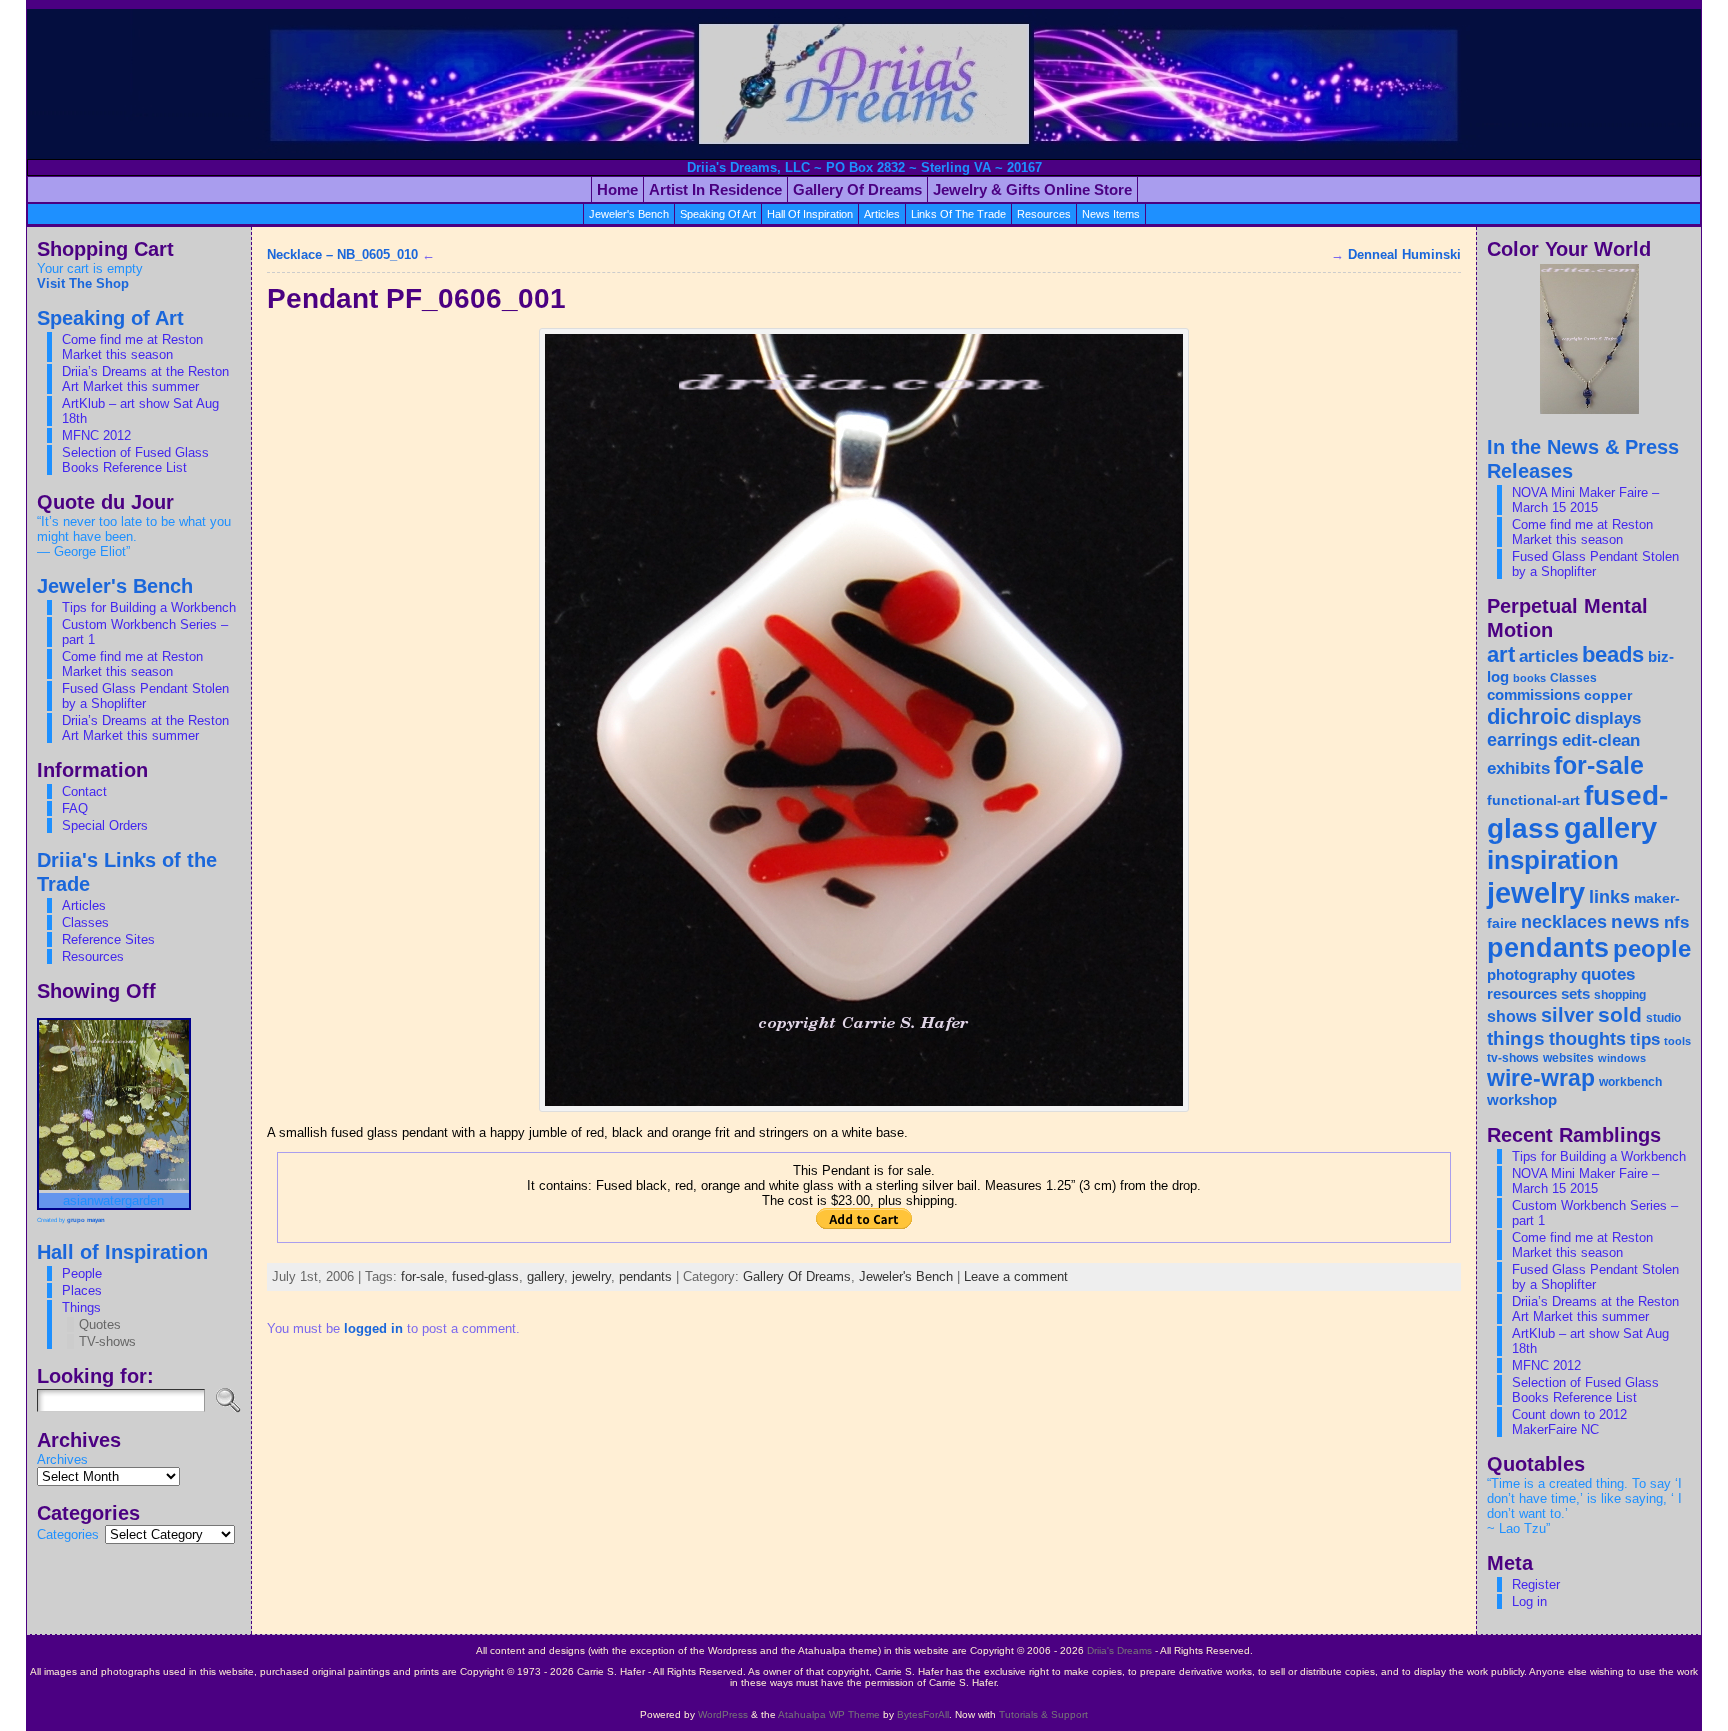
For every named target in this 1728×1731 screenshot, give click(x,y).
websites (1568, 1058)
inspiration (1553, 860)
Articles (84, 905)
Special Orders (105, 825)
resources (1044, 214)
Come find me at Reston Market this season (132, 347)
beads (1613, 654)
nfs (1676, 922)
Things (81, 1307)
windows (1622, 1058)
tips (1645, 1039)
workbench (1630, 1082)
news (1635, 921)
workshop (1522, 1100)
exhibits (1518, 768)
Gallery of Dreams (857, 189)
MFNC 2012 (96, 435)
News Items (1111, 214)
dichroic (1529, 716)
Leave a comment (1016, 1276)
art (1501, 654)
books (1529, 678)
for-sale (422, 1276)
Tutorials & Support (1043, 1714)
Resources (93, 956)
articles (882, 214)
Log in (1529, 1601)
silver (1567, 1015)
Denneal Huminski (1404, 254)
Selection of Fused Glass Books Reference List (135, 460)
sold (1620, 1014)
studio (1663, 1018)
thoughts (1587, 1039)
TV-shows (107, 1341)
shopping (1620, 995)
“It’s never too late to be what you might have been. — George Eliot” (134, 536)
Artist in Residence (715, 189)
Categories (68, 1534)
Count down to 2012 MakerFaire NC (1569, 1422)
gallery (545, 1276)
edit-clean (1601, 740)
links (1609, 896)
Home (617, 189)
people (1652, 948)
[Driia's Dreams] (864, 84)
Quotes (100, 1324)
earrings (1522, 740)
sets (1575, 993)
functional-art (1533, 800)
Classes (85, 922)
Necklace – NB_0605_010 (342, 254)
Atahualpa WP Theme (829, 1714)
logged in (373, 1328)
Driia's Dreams (1119, 1650)
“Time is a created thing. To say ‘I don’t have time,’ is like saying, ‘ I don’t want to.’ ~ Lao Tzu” (1584, 1506)
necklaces (1564, 922)
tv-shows (1513, 1058)
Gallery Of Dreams (797, 1276)
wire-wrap (1541, 1078)
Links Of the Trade (958, 214)
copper (1608, 695)
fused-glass (485, 1276)
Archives (62, 1459)
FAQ (75, 808)
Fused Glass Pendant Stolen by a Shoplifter (145, 696)
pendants (645, 1276)
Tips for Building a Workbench (149, 607)
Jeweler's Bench (629, 214)
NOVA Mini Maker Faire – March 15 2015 (1585, 500)
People (82, 1273)
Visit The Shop (83, 283)
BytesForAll (923, 1714)
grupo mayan (86, 1220)
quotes (1608, 974)
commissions (1533, 694)
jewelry (591, 1276)
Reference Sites (108, 939)
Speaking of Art (718, 214)
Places (82, 1290)
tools (1677, 1041)
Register (1536, 1584)
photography (1532, 974)
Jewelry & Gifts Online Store (1032, 189)
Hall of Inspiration (810, 214)
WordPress (723, 1714)
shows (1512, 1016)
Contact (84, 791)
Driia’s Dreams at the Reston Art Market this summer (145, 379)
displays (1608, 718)
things (1516, 1038)
